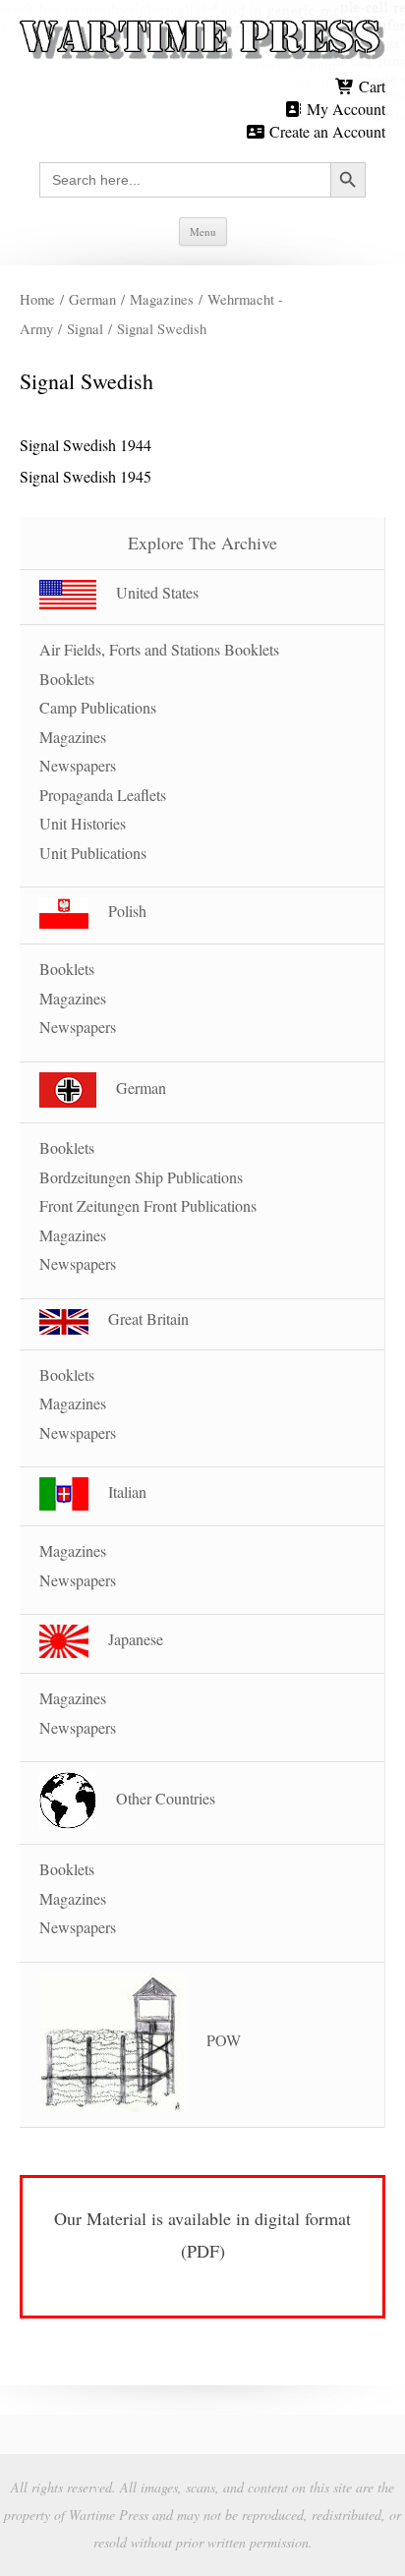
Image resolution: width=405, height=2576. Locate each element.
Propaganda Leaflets (103, 795)
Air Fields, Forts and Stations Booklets (159, 649)
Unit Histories (83, 823)
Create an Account (325, 131)
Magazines (162, 299)
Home (37, 299)
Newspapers (78, 765)
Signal (85, 328)
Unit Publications (93, 853)
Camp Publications (98, 707)
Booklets (67, 679)
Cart (370, 86)
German (92, 299)
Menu (203, 231)
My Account (344, 109)
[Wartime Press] (202, 40)
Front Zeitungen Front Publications (148, 1205)
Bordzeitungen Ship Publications (141, 1177)
